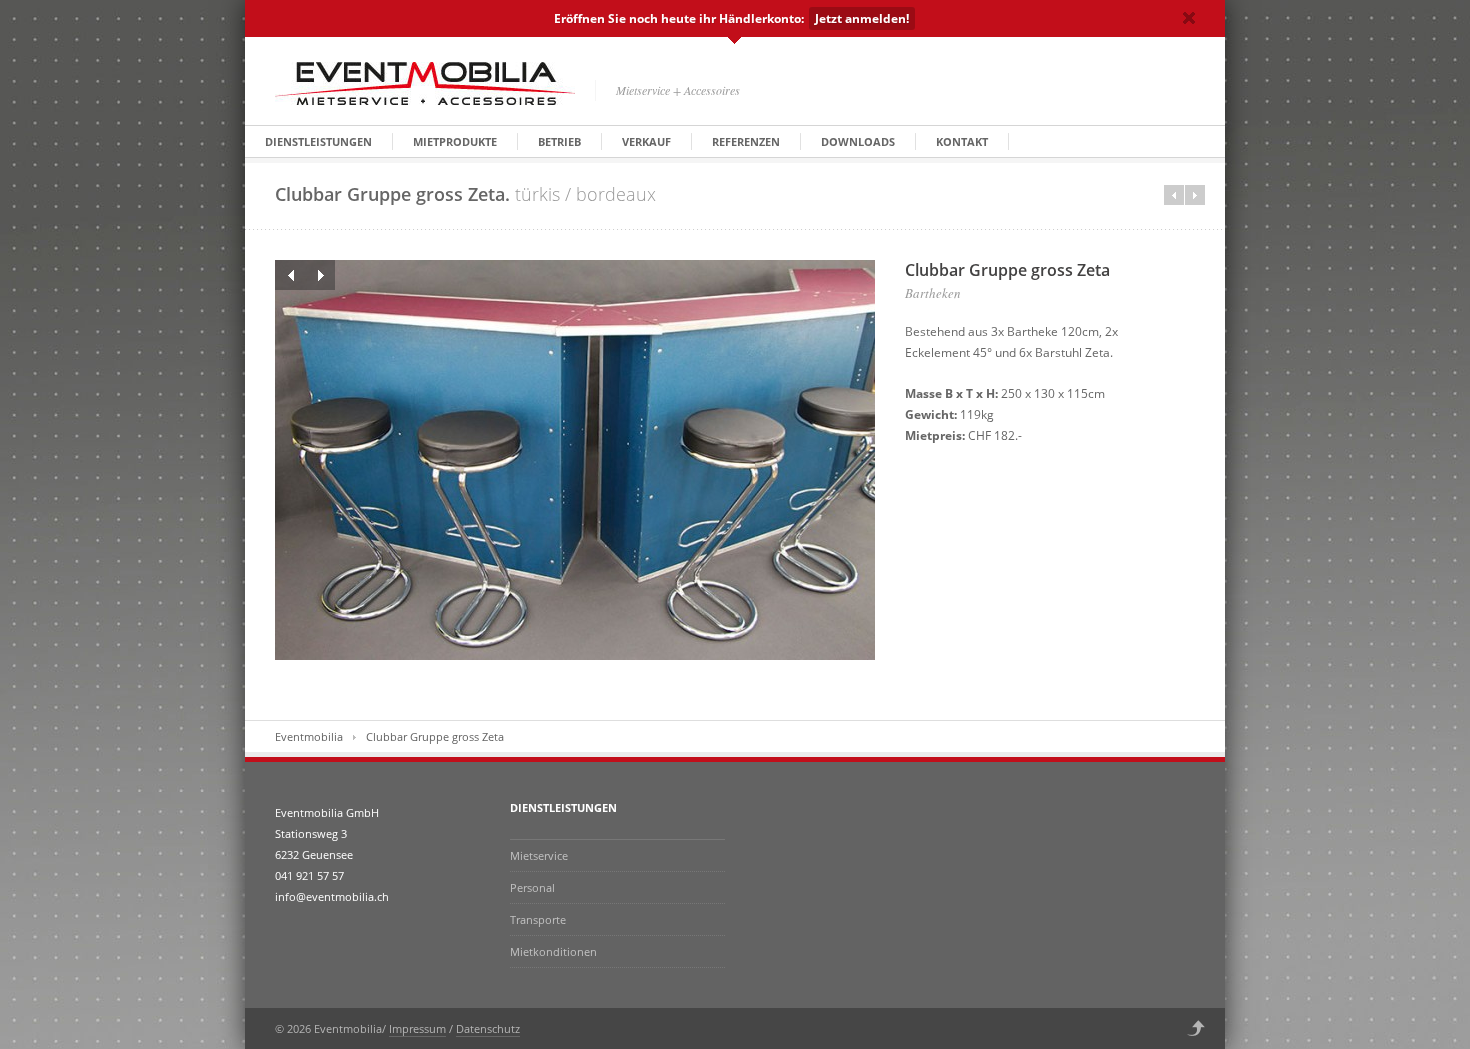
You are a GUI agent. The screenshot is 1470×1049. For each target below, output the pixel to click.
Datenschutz (488, 1028)
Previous (290, 275)
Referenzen (746, 141)
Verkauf (646, 141)
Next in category (1195, 195)
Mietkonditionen (553, 951)
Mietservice (539, 855)
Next (320, 275)
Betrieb (559, 141)
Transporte (538, 919)
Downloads (858, 141)
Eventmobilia (309, 736)
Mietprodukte (455, 141)
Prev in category (1174, 195)
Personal (532, 887)
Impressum (417, 1028)
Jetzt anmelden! (862, 18)
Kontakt (962, 141)
